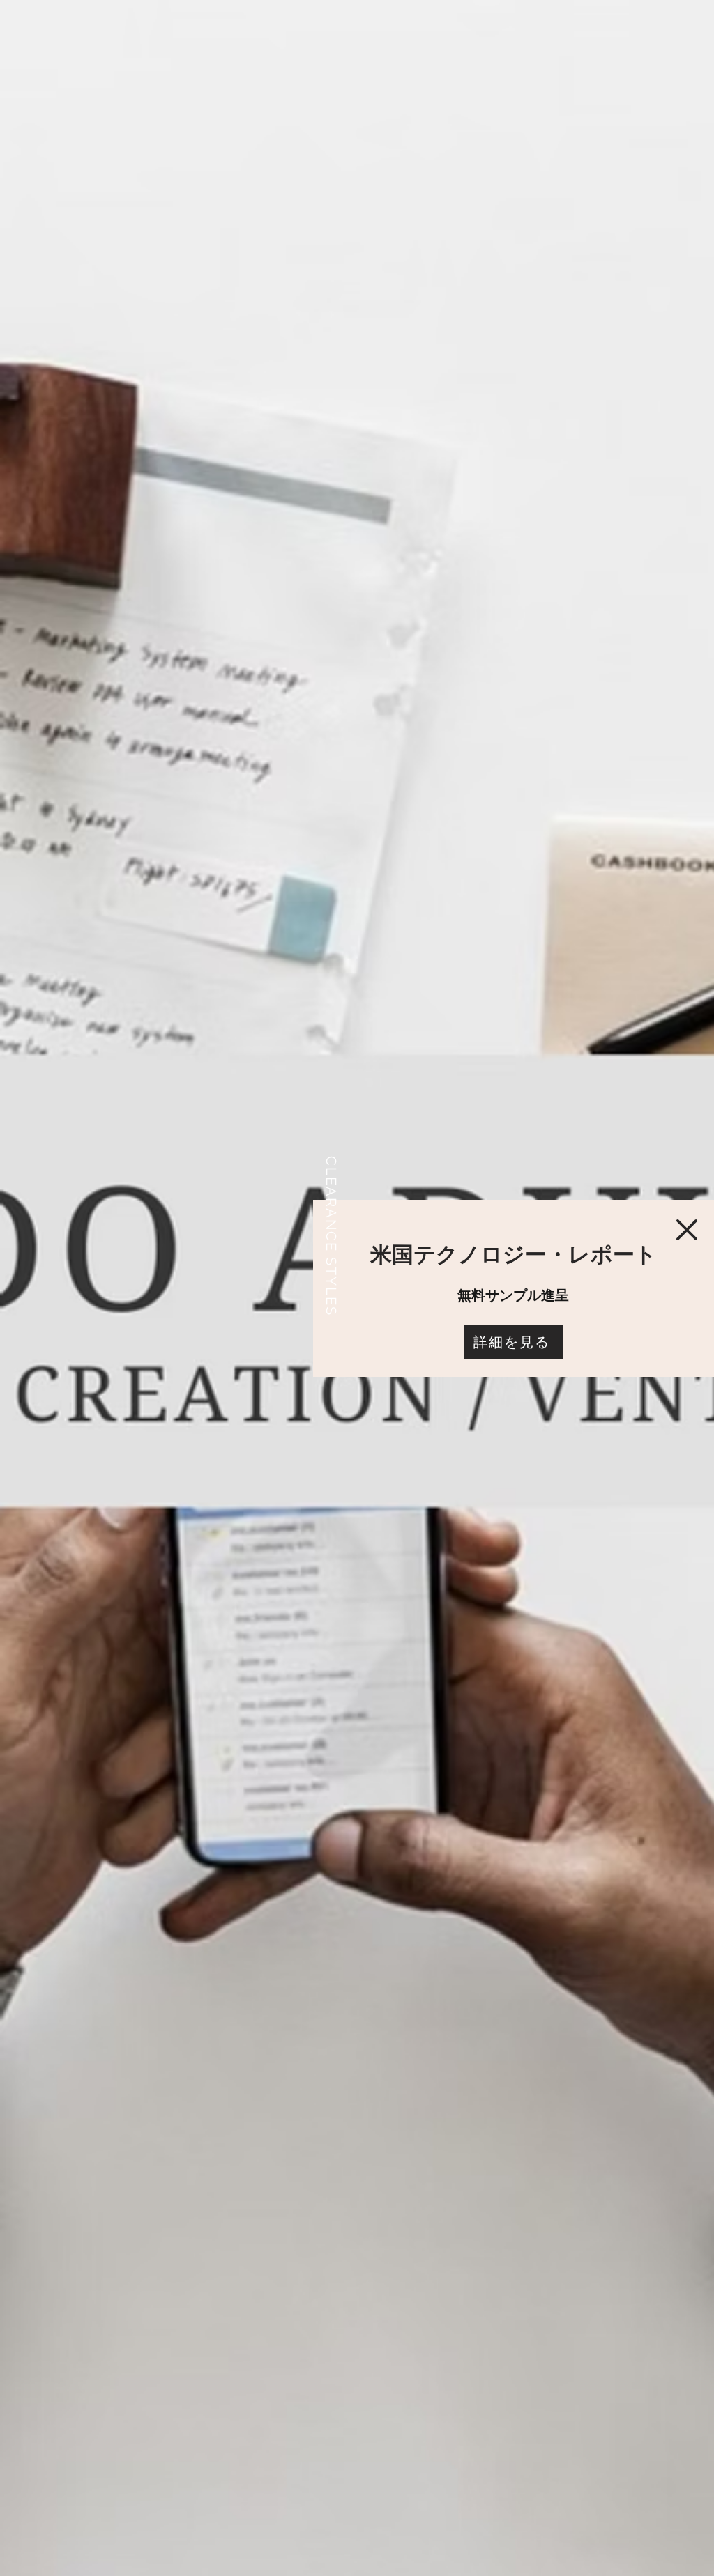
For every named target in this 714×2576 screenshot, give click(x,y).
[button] (687, 1230)
